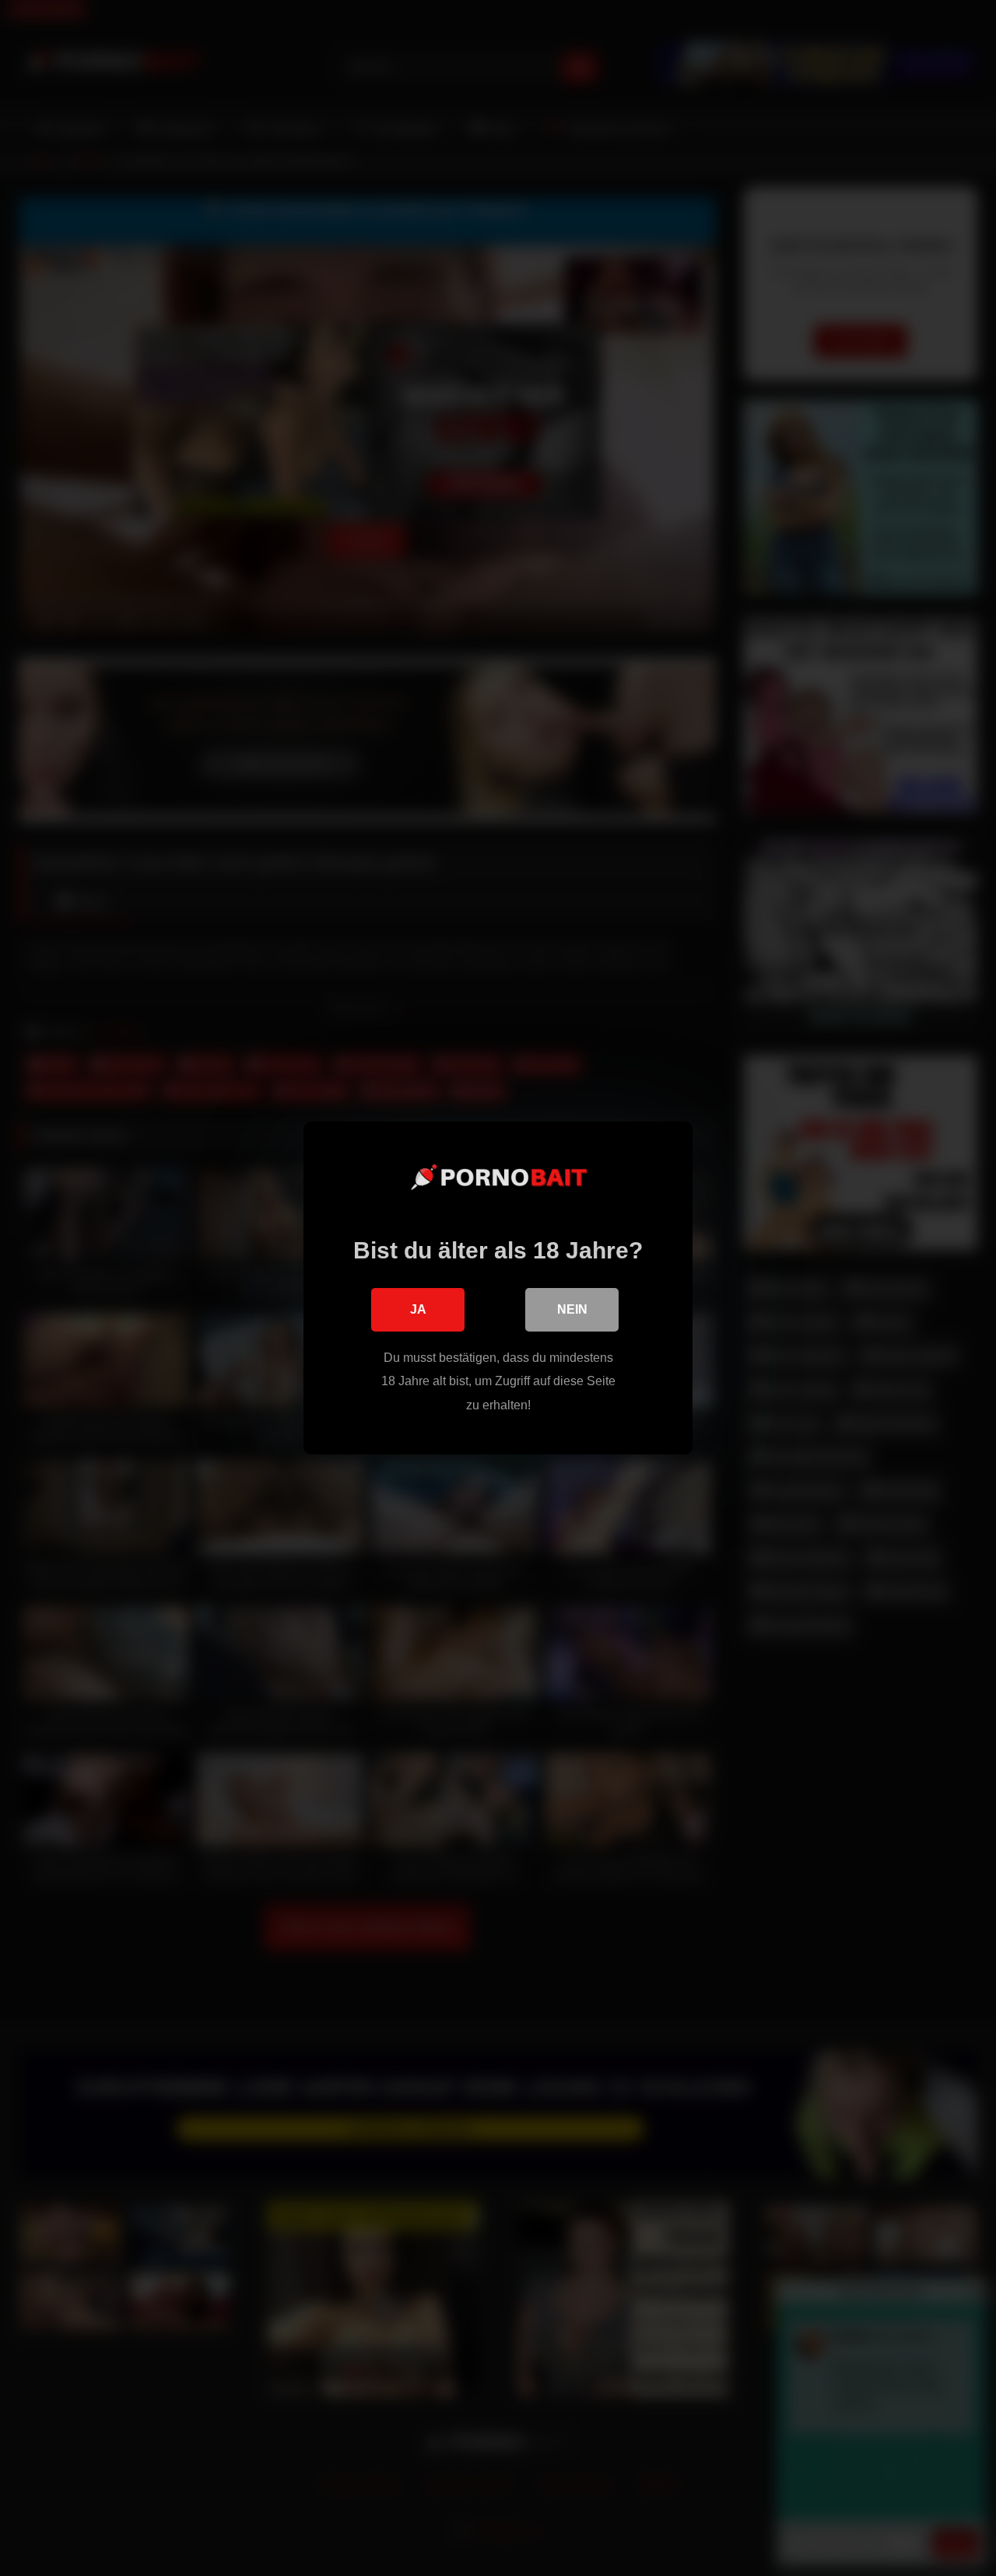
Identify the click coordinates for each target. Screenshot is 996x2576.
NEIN (572, 1309)
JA (418, 1309)
